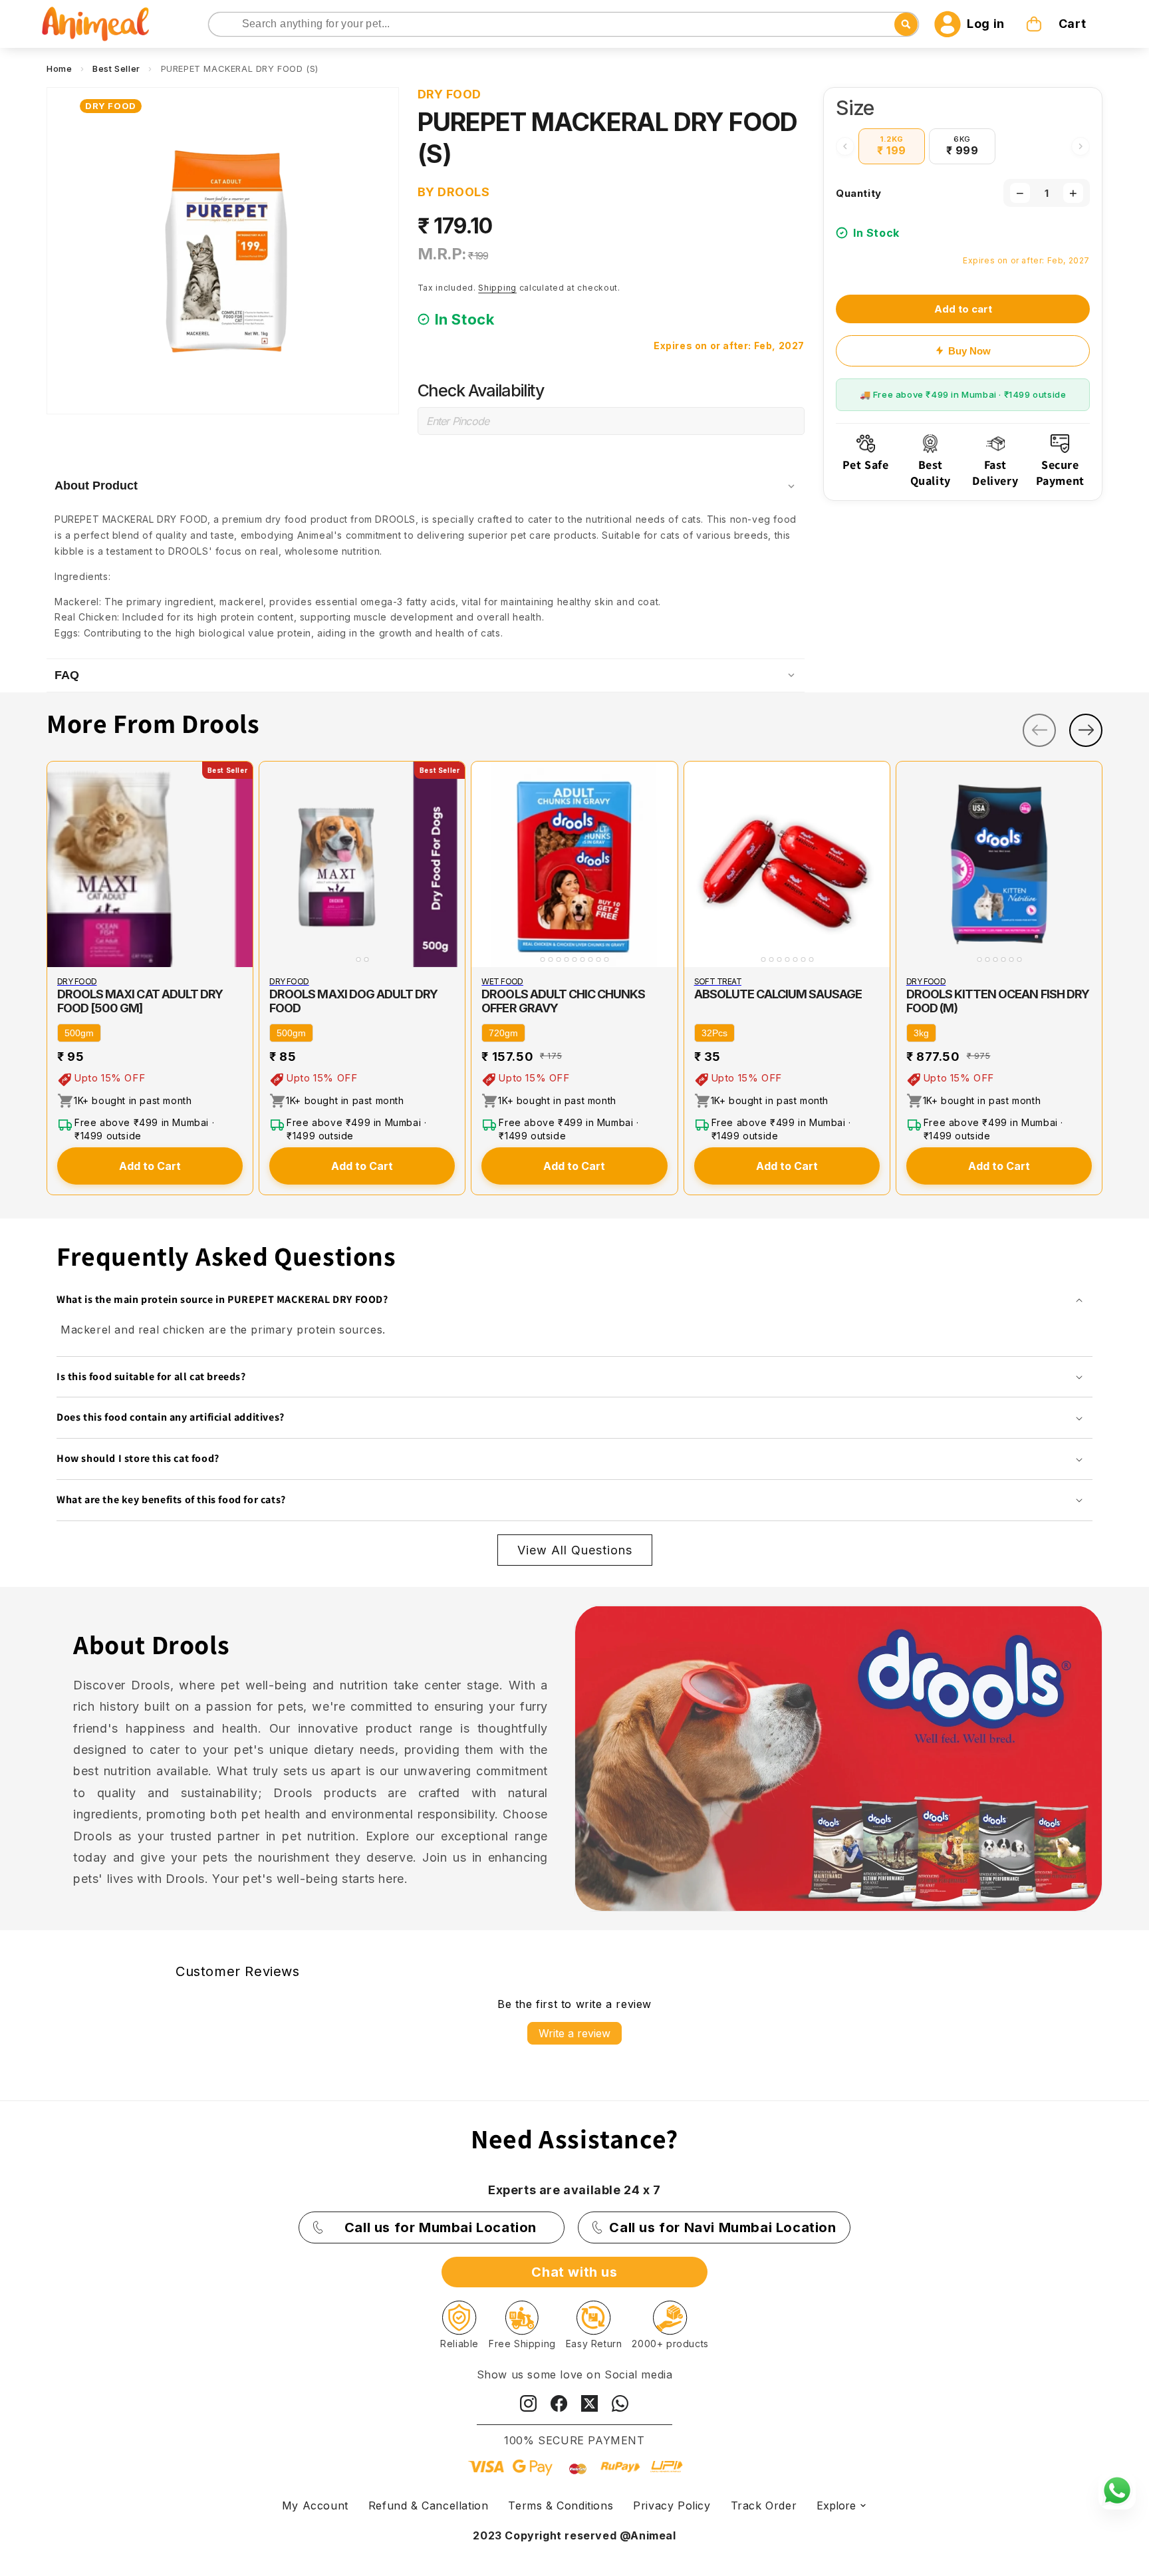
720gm (503, 1033)
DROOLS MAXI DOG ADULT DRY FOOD (353, 1001)
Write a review (574, 2033)
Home (59, 69)
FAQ (67, 675)
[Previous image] (60, 865)
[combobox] (564, 24)
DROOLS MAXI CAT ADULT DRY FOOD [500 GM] (140, 1001)
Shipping (497, 288)
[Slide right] (1086, 730)
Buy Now (969, 351)
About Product (96, 486)
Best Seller (116, 69)
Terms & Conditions (561, 2505)
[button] (1057, 24)
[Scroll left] (845, 146)
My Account (315, 2505)
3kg (921, 1033)
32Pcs (714, 1033)
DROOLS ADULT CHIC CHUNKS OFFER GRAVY (563, 1001)
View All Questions (575, 1550)
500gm (79, 1033)
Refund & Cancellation (429, 2505)
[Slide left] (1039, 730)
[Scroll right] (1081, 146)
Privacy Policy (672, 2505)
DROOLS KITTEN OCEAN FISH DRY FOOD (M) (998, 1001)
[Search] (220, 25)
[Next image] (240, 865)
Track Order (764, 2505)
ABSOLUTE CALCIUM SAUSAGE (778, 994)
